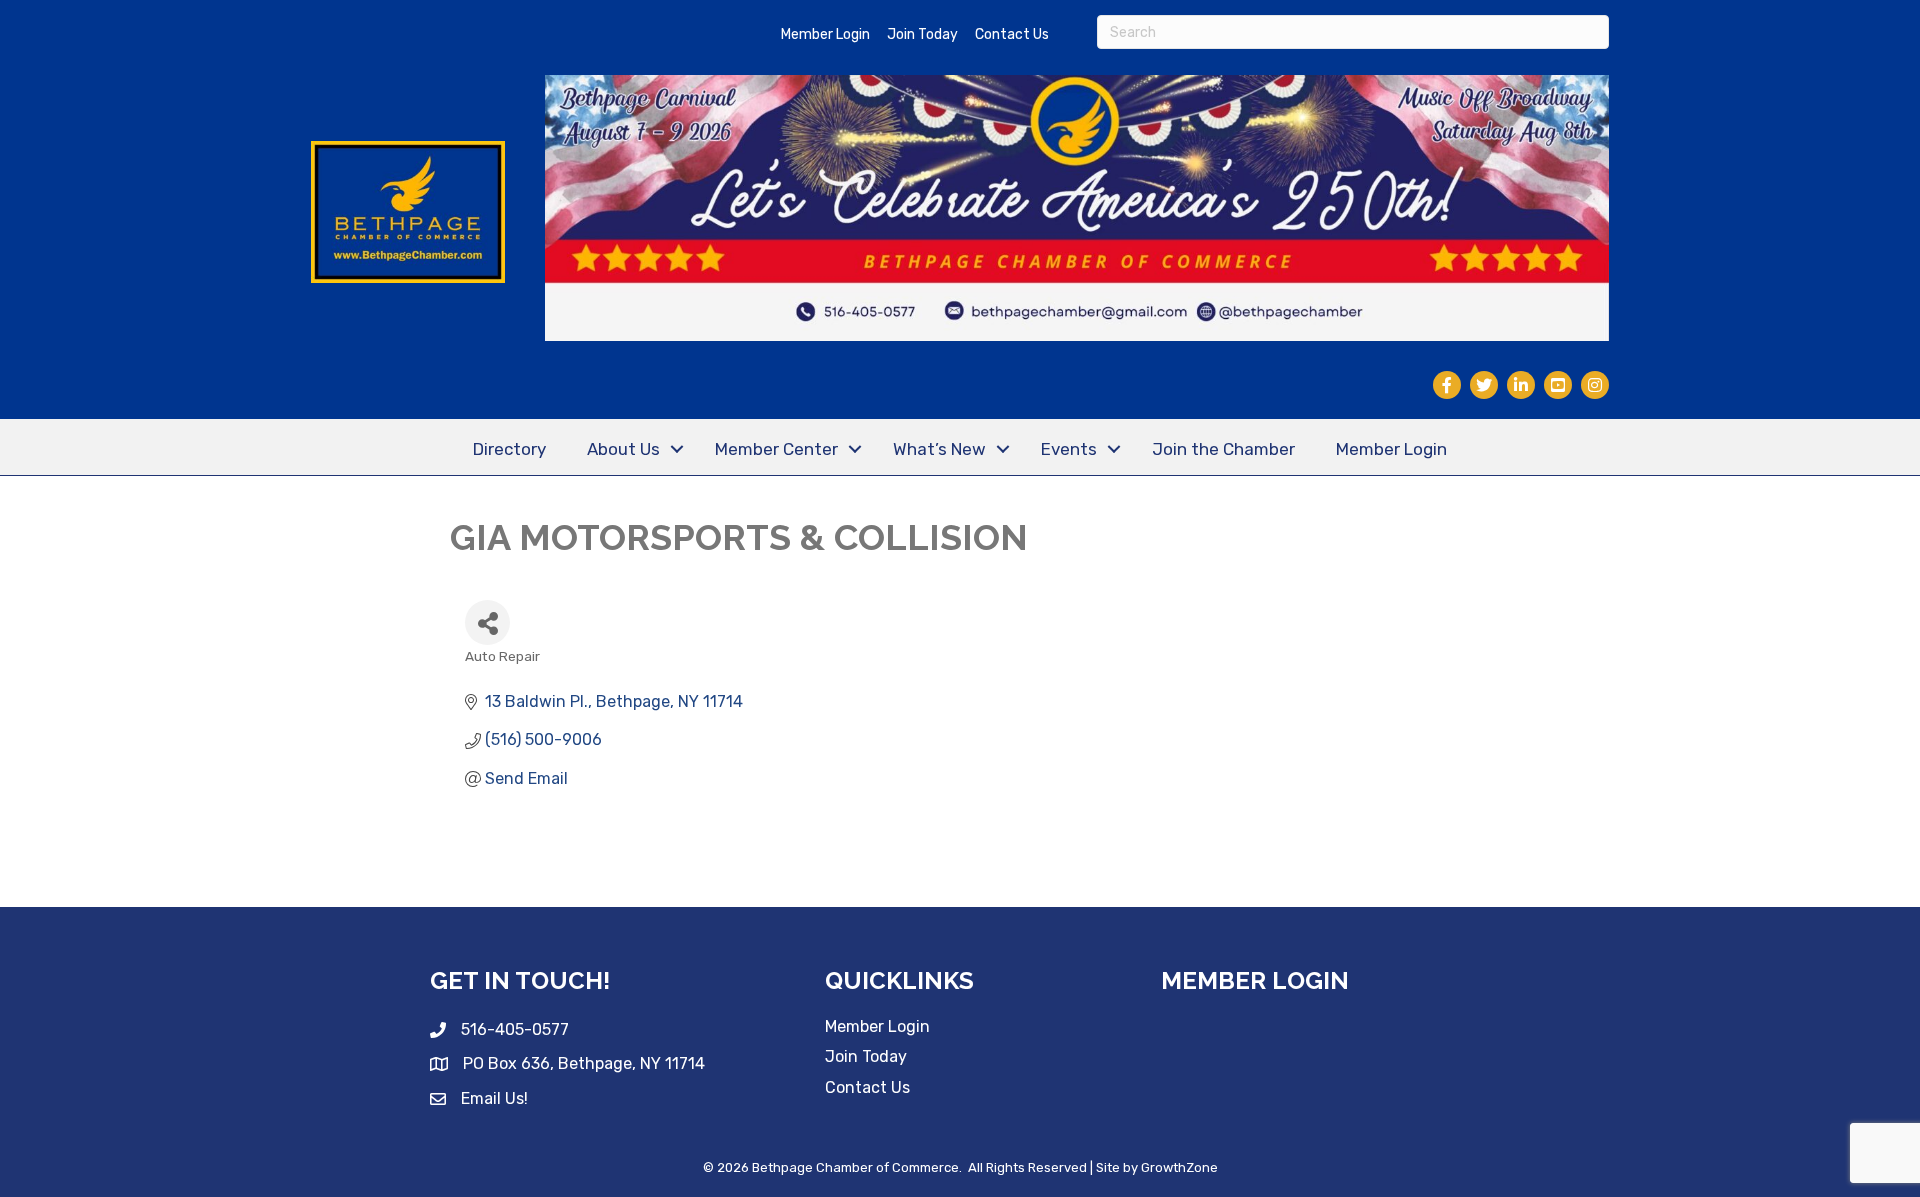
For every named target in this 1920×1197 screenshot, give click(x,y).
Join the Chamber (1223, 449)
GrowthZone (1179, 1167)
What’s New (939, 449)
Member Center (776, 449)
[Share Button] (487, 622)
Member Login (825, 34)
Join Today (922, 34)
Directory (509, 449)
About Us (623, 449)
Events (1069, 449)
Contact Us (1012, 34)
